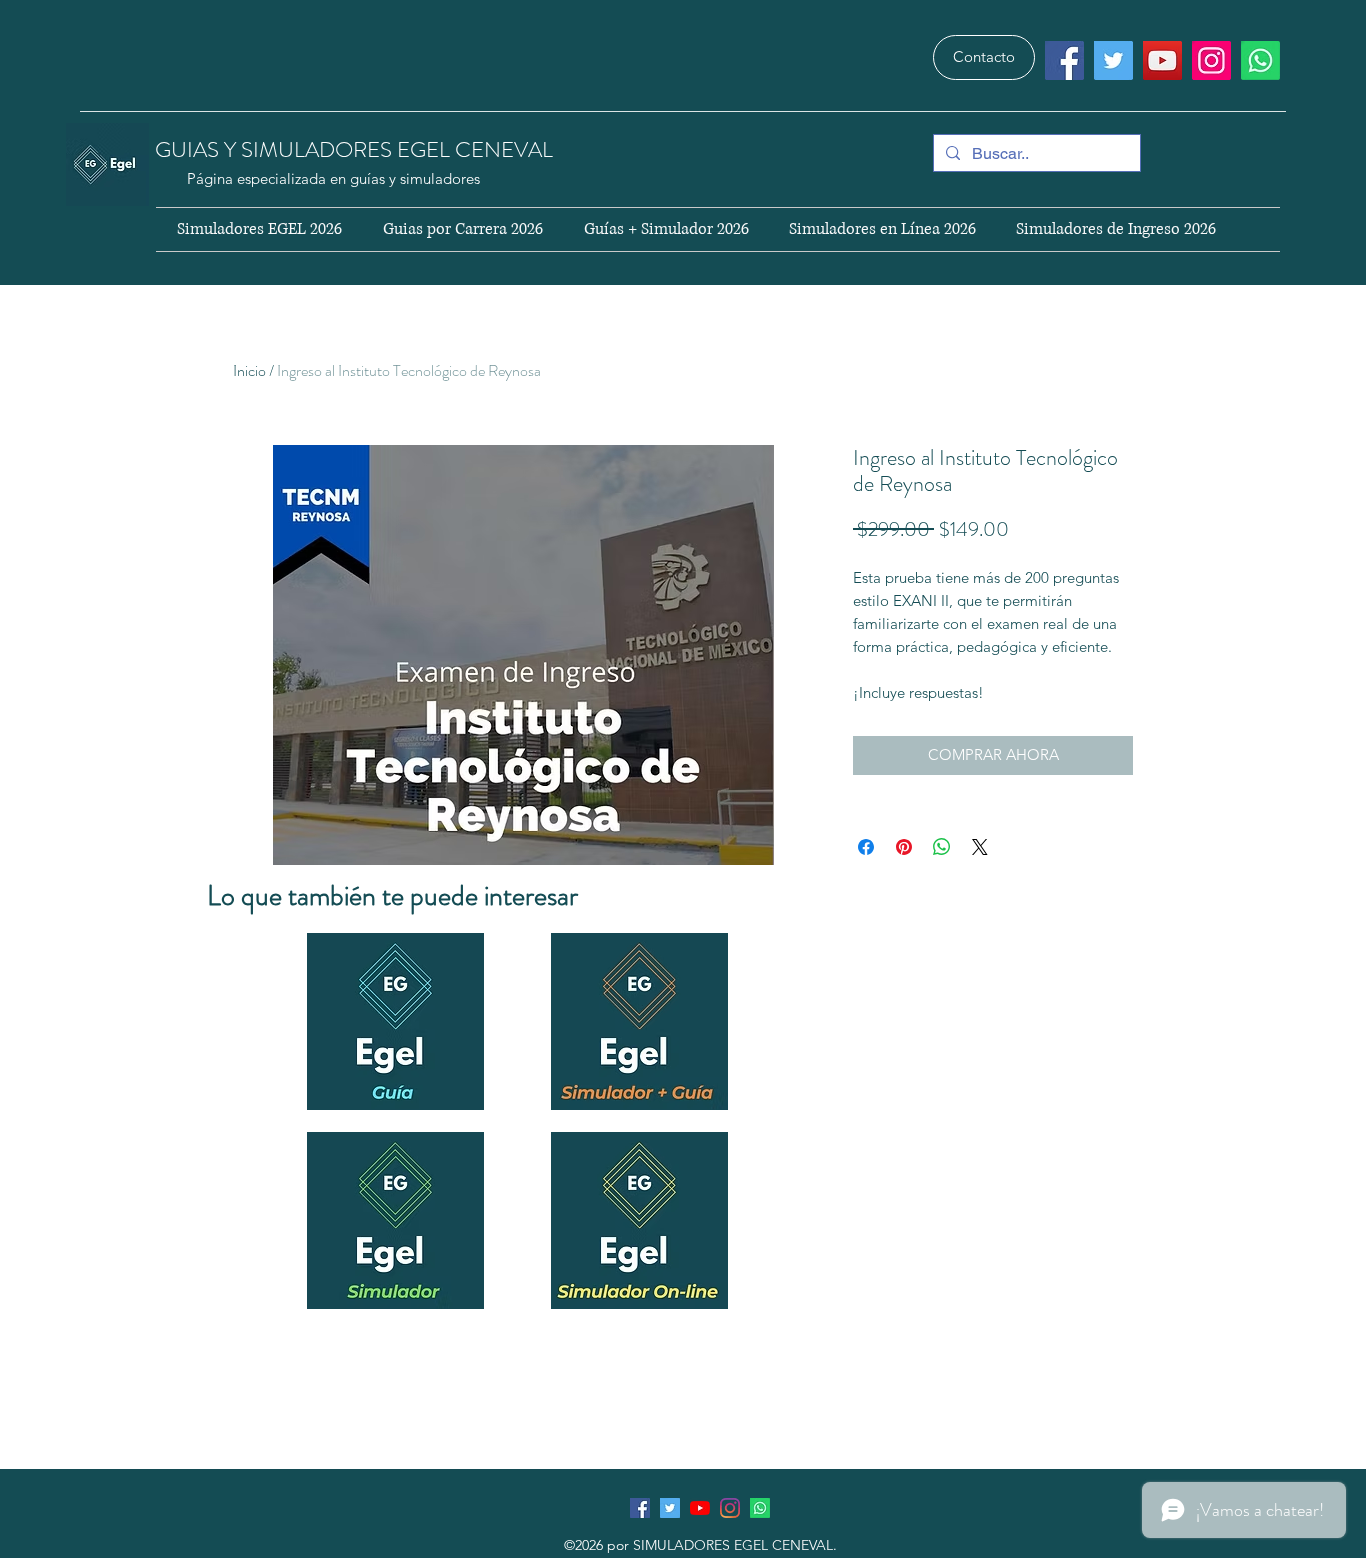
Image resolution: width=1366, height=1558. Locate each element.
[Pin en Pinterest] (904, 847)
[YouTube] (1162, 60)
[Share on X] (980, 847)
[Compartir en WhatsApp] (942, 847)
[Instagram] (1211, 60)
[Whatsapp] (1260, 60)
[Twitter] (1113, 60)
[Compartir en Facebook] (866, 847)
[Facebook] (1064, 60)
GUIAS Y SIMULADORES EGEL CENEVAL (356, 149)
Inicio (249, 370)
